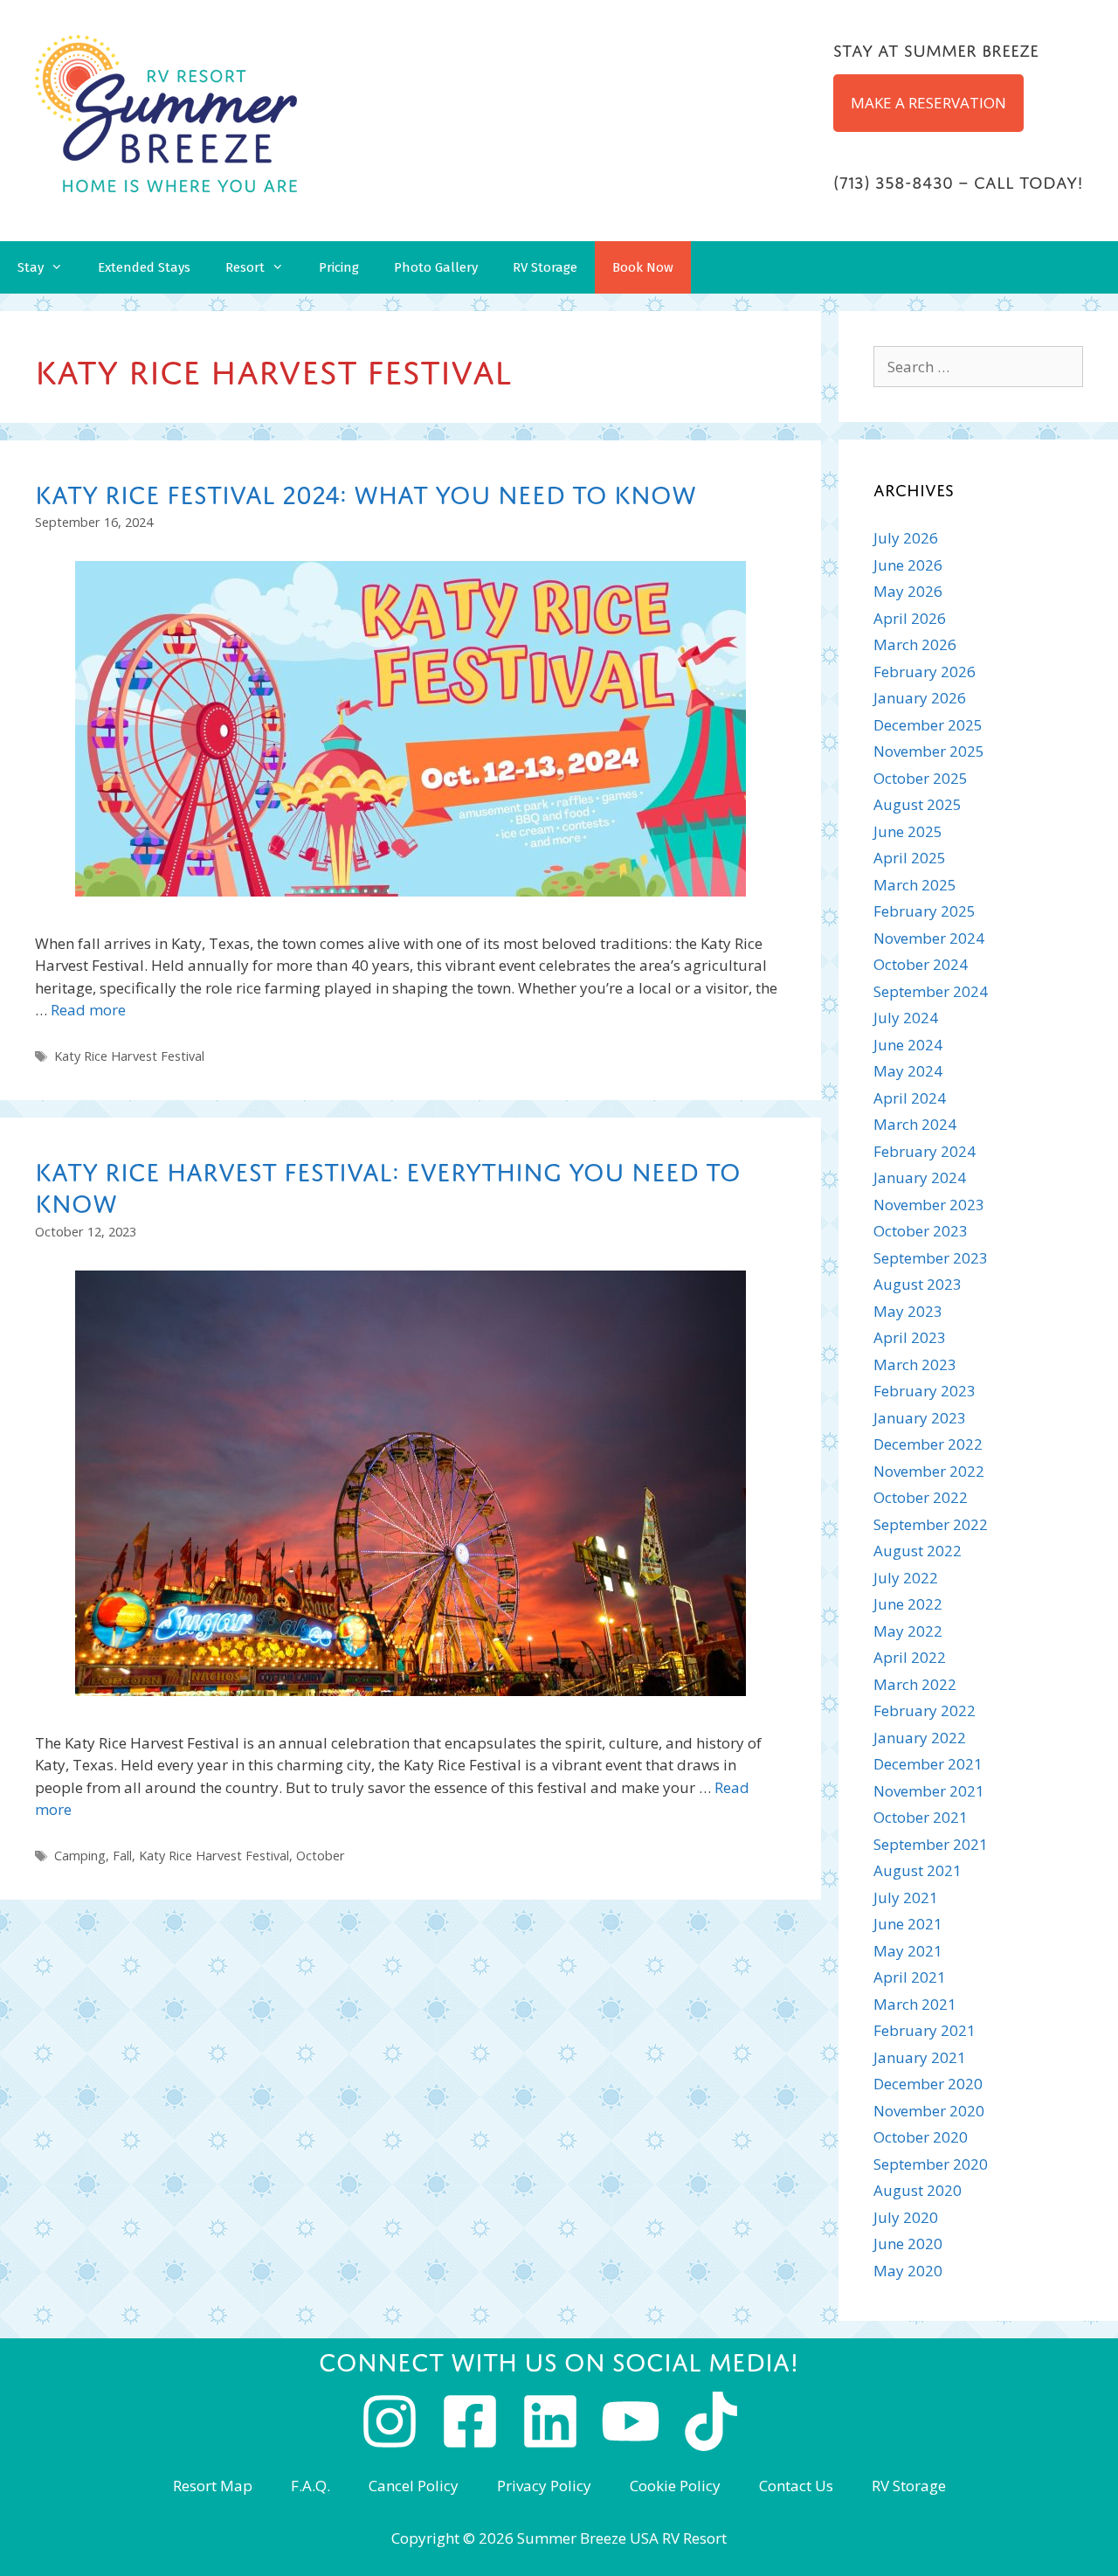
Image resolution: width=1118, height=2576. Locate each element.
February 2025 (925, 911)
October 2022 (921, 1497)
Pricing (339, 267)
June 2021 (908, 1924)
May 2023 (908, 1311)
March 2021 (915, 2004)
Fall (122, 1856)
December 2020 (928, 2084)
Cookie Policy (675, 2486)
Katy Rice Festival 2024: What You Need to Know (366, 491)
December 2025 (928, 725)
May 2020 (908, 2271)
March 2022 (915, 1684)
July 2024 (906, 1018)
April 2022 (910, 1657)
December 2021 (928, 1764)
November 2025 (929, 751)
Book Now (643, 267)
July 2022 (906, 1578)
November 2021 (929, 1791)
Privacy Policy (544, 2486)
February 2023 (925, 1391)
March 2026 (915, 644)
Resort (245, 267)
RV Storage (545, 267)
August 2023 (918, 1284)
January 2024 (920, 1177)
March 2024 (915, 1124)
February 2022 (925, 1710)
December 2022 (928, 1444)
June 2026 (908, 565)
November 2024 (929, 938)
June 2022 (908, 1604)
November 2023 (929, 1205)
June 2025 (908, 831)
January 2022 (920, 1738)
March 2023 (915, 1364)
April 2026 (910, 618)
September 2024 (931, 991)
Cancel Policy (414, 2486)
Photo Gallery (436, 267)
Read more (88, 1010)
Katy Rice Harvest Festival (129, 1056)
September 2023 (931, 1258)
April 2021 (910, 1977)
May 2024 (908, 1071)
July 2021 (906, 1897)
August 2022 (918, 1551)
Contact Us (796, 2486)
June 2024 (908, 1045)
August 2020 (918, 2190)
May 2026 (908, 591)
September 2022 (931, 1524)
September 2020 (931, 2164)
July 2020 (906, 2217)
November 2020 (929, 2111)
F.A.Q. (311, 2486)
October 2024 (921, 964)
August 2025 (918, 804)
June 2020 (908, 2244)
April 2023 (910, 1337)
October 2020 (921, 2137)
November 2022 (929, 1471)
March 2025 (915, 885)
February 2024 (925, 1151)
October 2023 (921, 1231)
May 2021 (908, 1951)
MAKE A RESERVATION (928, 103)
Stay (31, 267)
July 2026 (906, 538)
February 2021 (925, 2030)
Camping (80, 1856)
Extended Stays (144, 267)
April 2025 (910, 858)
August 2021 (918, 1870)
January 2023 (920, 1418)
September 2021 (931, 1844)
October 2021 (921, 1817)
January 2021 (920, 2057)
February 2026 (925, 672)
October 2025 (921, 778)
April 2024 (910, 1098)
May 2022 (908, 1631)
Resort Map (213, 2486)
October (321, 1856)
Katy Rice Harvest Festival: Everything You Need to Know (388, 1184)
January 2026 (920, 698)
